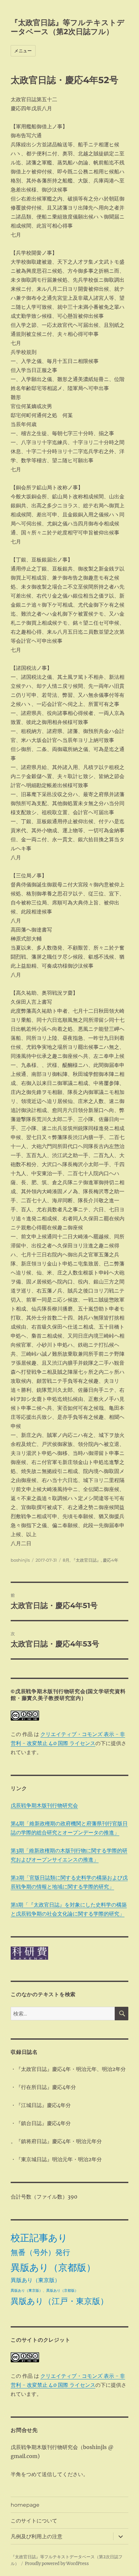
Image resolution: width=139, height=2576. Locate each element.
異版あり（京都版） (53, 2267)
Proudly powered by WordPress (57, 2564)
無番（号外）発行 (40, 2252)
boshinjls (20, 1560)
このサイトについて (34, 2521)
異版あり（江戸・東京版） (59, 2301)
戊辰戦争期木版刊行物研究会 (44, 1805)
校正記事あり (39, 2238)
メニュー (23, 51)
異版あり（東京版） (35, 2280)
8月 (66, 1560)
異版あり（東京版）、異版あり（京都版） (44, 2291)
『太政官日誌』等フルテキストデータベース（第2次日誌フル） (68, 27)
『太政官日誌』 (86, 1560)
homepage (25, 2505)
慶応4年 (111, 1560)
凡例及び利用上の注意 (37, 2537)
